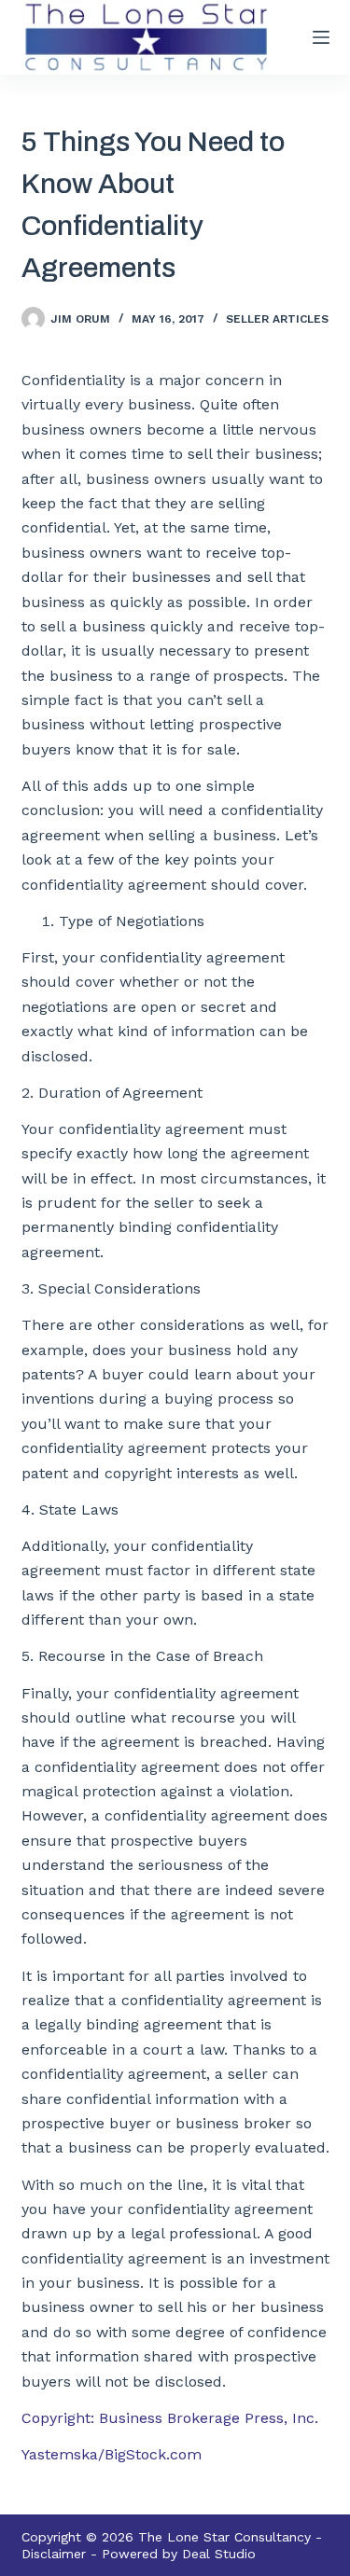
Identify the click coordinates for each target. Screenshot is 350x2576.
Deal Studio (219, 2554)
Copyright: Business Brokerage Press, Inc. (170, 2418)
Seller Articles (277, 319)
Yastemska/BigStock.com (112, 2454)
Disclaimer (54, 2554)
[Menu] (321, 37)
